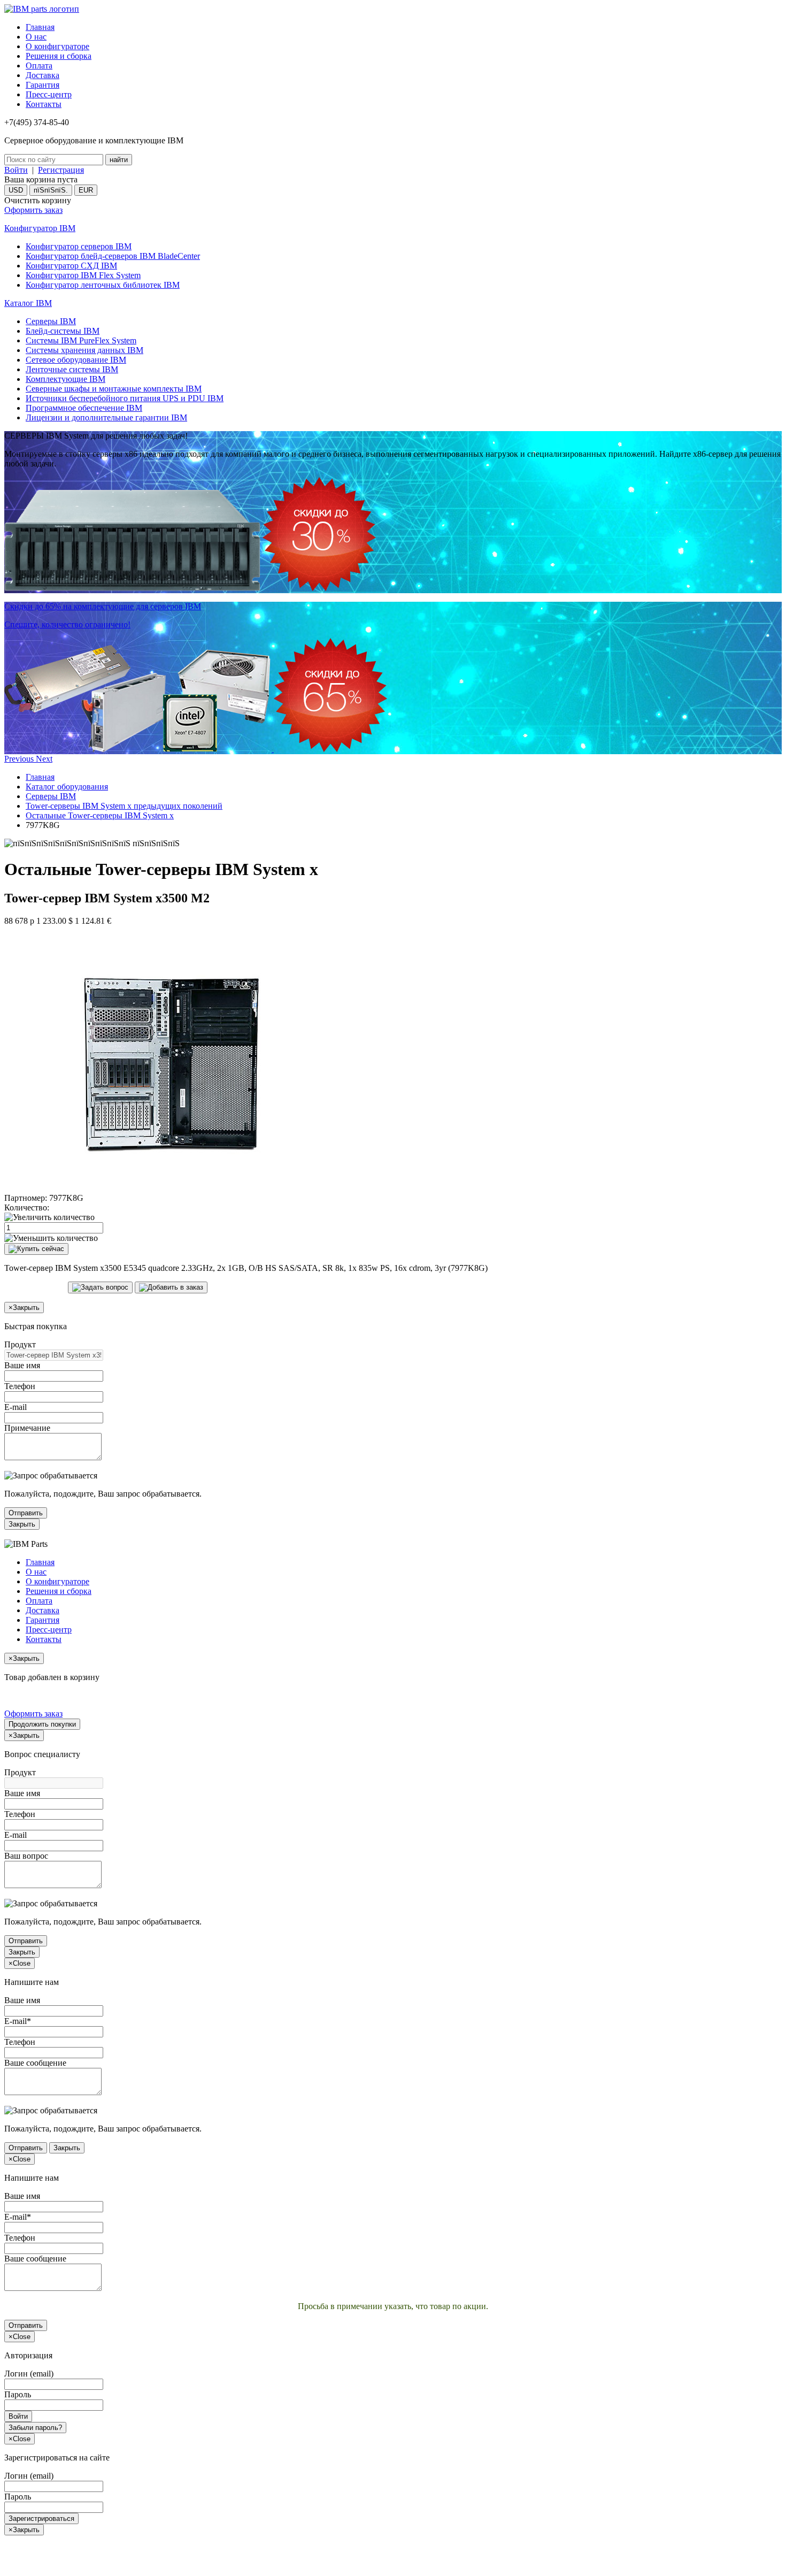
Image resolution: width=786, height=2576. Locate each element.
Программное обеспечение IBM (84, 408)
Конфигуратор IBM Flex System (83, 275)
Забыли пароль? (35, 2428)
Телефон (20, 1386)
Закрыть (22, 1524)
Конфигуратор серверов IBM (79, 246)
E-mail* (18, 2021)
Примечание (27, 1428)
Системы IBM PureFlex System (81, 340)
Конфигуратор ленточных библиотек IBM (103, 285)
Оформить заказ (33, 210)
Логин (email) (29, 2374)
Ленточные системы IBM (72, 369)
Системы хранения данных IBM (84, 350)
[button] (20, 759)
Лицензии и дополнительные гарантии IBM (106, 417)
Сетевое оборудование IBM (76, 360)
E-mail (16, 1407)
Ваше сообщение (35, 2063)
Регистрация (61, 170)
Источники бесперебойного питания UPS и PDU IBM (125, 398)
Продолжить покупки (42, 1724)
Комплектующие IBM (65, 379)
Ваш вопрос (26, 1856)
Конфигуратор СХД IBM (71, 266)
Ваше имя (22, 1365)
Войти (16, 170)
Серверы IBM (51, 321)
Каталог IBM (28, 303)
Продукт (20, 1344)
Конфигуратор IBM (40, 228)
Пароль (18, 2394)
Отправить (26, 1513)
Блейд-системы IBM (63, 331)
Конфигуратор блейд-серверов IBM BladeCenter (113, 256)
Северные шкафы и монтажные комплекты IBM (114, 389)
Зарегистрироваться (41, 2518)
